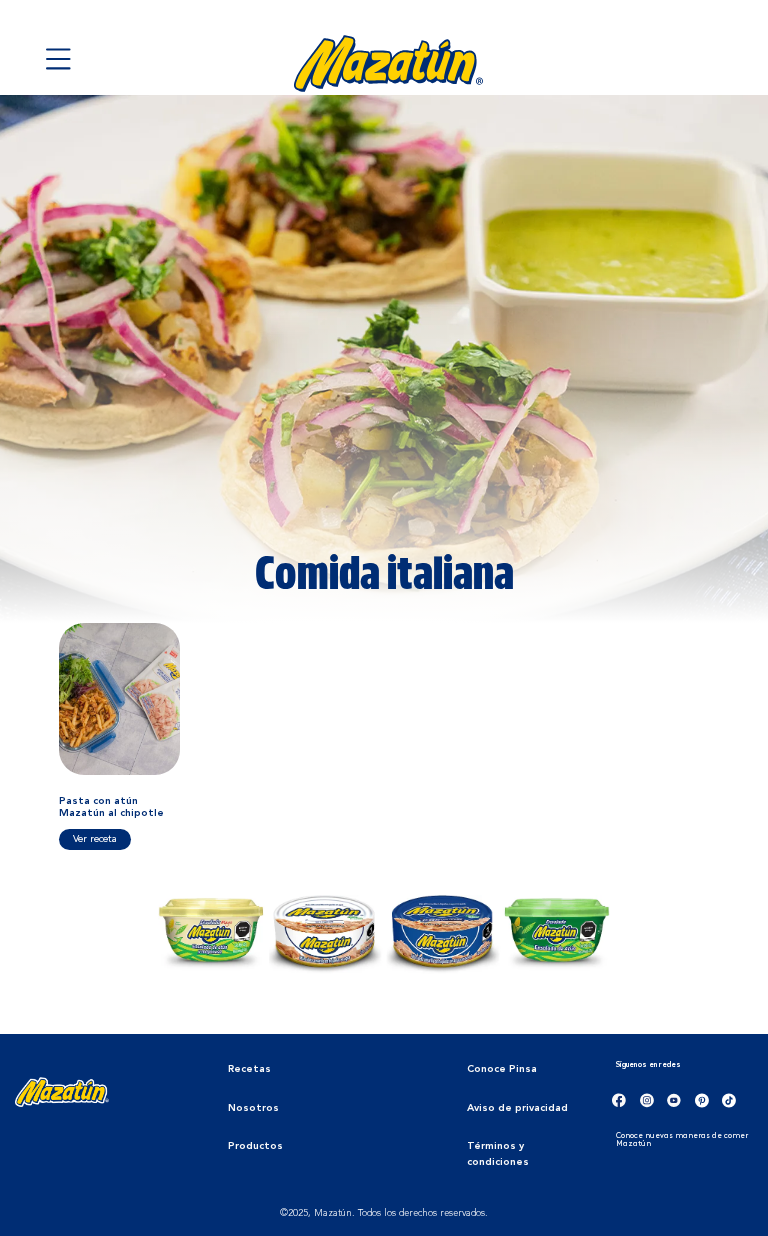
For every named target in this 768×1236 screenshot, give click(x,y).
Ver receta (95, 839)
